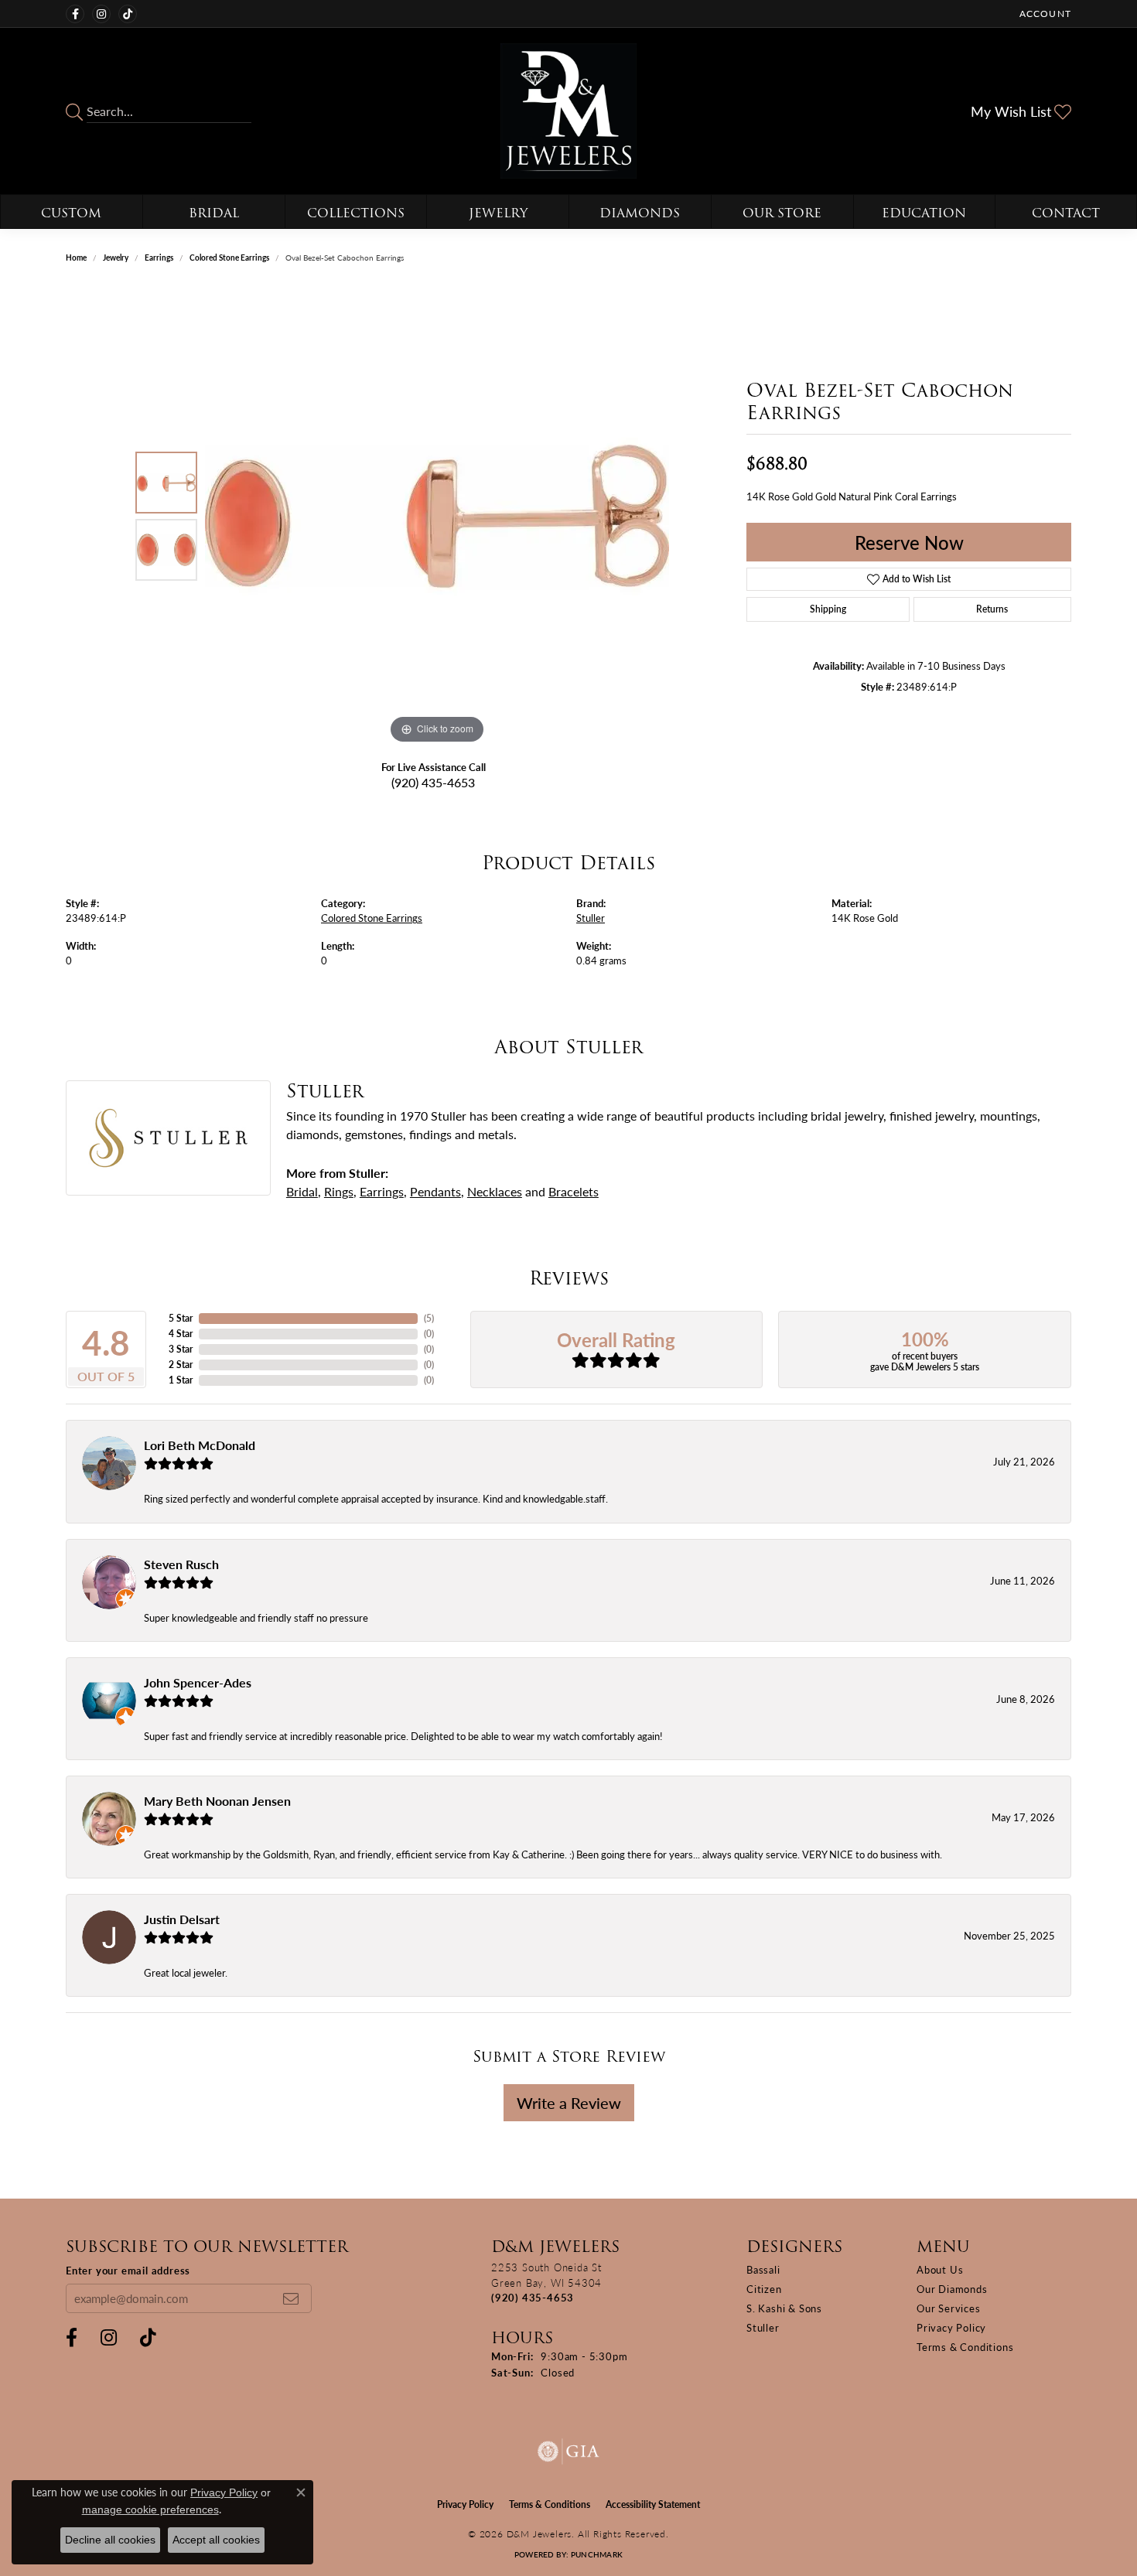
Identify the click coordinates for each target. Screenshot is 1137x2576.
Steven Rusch (181, 1564)
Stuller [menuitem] (763, 2327)
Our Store (782, 213)
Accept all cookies (216, 2540)
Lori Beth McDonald (200, 1445)
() (429, 1318)
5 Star (181, 1318)
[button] (1044, 14)
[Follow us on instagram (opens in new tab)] (101, 14)
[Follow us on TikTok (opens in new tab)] (128, 14)
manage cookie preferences (150, 2509)
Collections (356, 213)
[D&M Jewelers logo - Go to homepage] (568, 111)
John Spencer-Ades (198, 1682)
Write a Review (569, 2103)
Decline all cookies (110, 2540)
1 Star (181, 1380)
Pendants (435, 1191)
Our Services (949, 2308)
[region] (437, 516)
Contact (1066, 213)
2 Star (181, 1365)
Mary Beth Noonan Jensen (217, 1801)
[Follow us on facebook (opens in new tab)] (75, 14)
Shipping (828, 609)
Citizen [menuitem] (764, 2289)
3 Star (181, 1349)
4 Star (181, 1334)
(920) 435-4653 (433, 782)
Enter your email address (128, 2270)
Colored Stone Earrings (229, 258)
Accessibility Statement (653, 2504)
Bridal (214, 213)
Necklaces (495, 1191)
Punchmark (597, 2554)
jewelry (116, 258)
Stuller (591, 918)
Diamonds (640, 213)
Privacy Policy (951, 2327)
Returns (992, 609)
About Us (940, 2269)
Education (924, 213)
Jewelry (498, 213)
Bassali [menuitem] (763, 2269)
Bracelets (574, 1191)
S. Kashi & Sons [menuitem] (784, 2308)
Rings (339, 1191)
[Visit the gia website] (568, 2451)
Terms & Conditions (965, 2347)
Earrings (159, 258)
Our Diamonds (952, 2289)
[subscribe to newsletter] (291, 2298)
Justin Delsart (182, 1919)
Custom (71, 213)
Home (76, 258)
